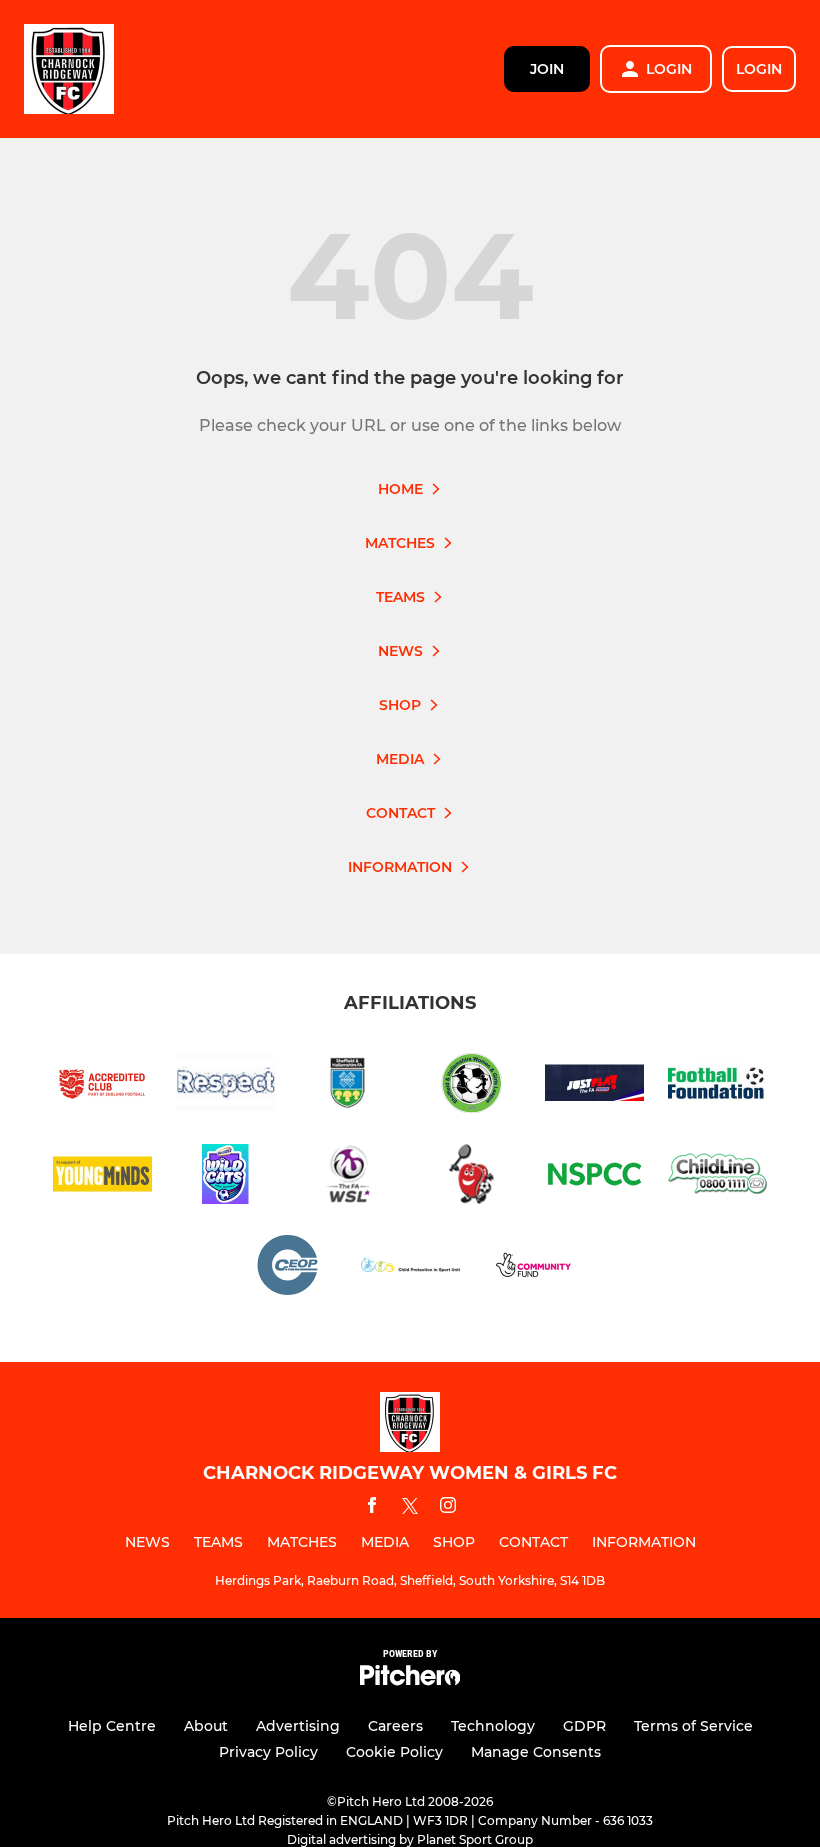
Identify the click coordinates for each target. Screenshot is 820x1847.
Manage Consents (536, 1752)
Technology (493, 1726)
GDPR (584, 1726)
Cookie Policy (394, 1752)
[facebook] (372, 1508)
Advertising (298, 1726)
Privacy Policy (268, 1752)
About (206, 1726)
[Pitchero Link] (410, 1680)
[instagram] (448, 1508)
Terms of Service (693, 1726)
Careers (395, 1726)
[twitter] (410, 1509)
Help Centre (112, 1726)
